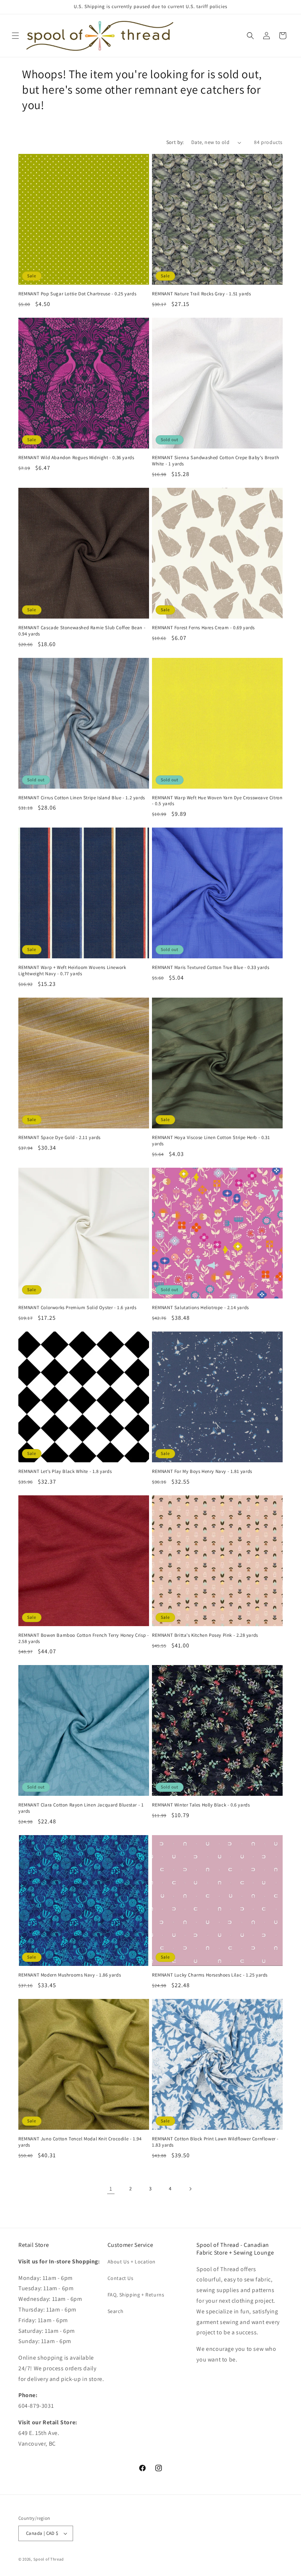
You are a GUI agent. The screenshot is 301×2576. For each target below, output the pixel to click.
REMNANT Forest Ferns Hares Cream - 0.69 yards (203, 628)
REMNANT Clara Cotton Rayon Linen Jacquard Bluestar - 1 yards (81, 1808)
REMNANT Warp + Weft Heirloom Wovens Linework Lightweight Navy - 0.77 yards (72, 971)
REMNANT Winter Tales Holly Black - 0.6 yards (201, 1805)
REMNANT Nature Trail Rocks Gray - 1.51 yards (201, 294)
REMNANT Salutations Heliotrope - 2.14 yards (200, 1308)
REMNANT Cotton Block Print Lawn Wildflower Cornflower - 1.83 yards (215, 2142)
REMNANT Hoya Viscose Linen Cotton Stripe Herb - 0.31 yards (211, 1141)
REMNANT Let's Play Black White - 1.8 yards (65, 1471)
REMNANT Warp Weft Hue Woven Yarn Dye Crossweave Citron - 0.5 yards (217, 801)
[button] (15, 36)
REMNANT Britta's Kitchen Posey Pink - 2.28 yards (205, 1635)
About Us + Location (132, 2262)
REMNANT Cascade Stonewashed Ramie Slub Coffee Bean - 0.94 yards (82, 631)
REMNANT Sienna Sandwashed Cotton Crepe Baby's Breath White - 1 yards (215, 461)
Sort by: (175, 142)
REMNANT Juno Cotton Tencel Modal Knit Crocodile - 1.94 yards (80, 2142)
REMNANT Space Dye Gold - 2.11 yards (59, 1138)
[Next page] (190, 2189)
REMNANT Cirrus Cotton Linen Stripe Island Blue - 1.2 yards (82, 798)
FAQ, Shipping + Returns (136, 2295)
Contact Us (121, 2278)
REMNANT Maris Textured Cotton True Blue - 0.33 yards (211, 968)
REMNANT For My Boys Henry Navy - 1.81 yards (202, 1471)
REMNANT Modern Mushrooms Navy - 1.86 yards (70, 1975)
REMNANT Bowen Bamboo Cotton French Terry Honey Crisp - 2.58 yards (84, 1638)
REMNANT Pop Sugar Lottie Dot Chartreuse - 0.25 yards (77, 294)
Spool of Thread (49, 2559)
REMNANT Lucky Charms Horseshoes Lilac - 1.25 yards (210, 1975)
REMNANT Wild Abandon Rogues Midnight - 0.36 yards (76, 458)
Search (116, 2311)
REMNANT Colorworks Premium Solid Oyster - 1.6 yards (77, 1308)
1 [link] (111, 2189)
